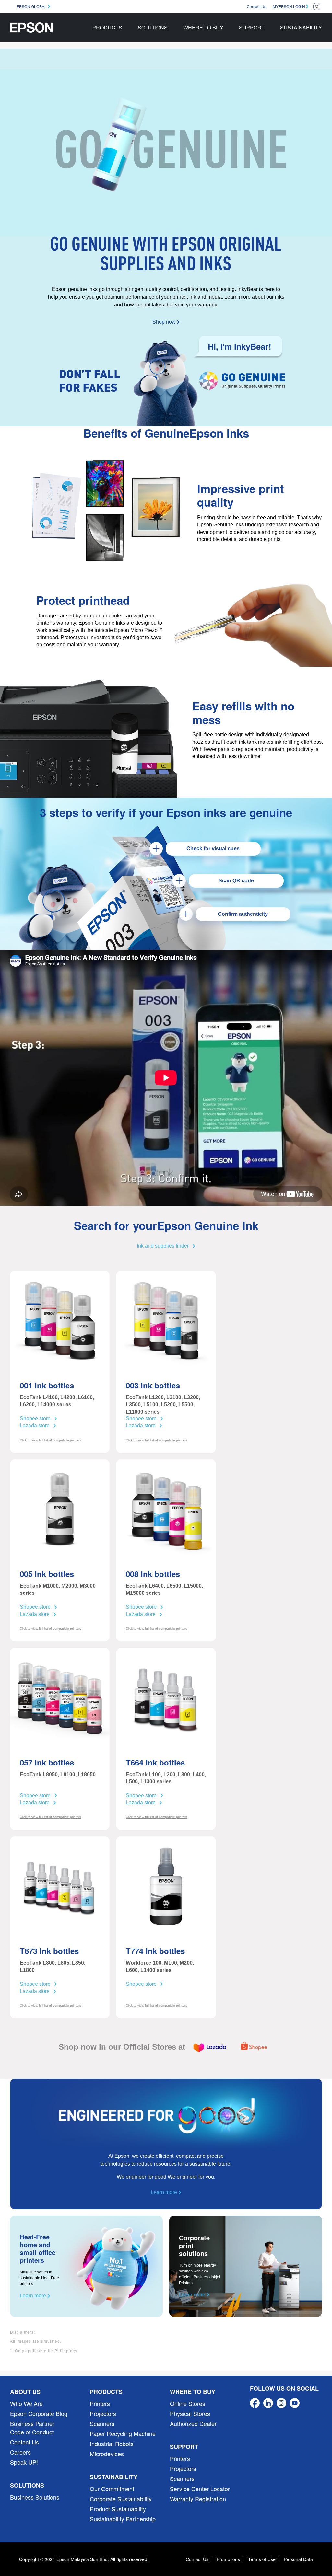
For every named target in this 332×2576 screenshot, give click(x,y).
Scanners (102, 2423)
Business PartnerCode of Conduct (32, 2428)
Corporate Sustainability (121, 2499)
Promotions (228, 2559)
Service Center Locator (200, 2489)
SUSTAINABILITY (301, 27)
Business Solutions (35, 2497)
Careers (20, 2452)
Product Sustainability (118, 2509)
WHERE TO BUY (203, 27)
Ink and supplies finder (163, 1246)
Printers (100, 2403)
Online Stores (188, 2403)
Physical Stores (190, 2413)
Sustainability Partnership (123, 2519)
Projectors (103, 2413)
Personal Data (298, 2559)
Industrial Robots (112, 2444)
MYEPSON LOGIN (289, 6)
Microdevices (107, 2454)
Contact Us (256, 6)
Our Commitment (112, 2489)
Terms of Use (262, 2559)
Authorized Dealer (193, 2423)
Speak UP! (24, 2462)
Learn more (165, 2192)
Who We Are (26, 2403)
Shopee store (35, 1418)
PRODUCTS (107, 27)
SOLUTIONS (153, 27)
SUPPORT (252, 27)
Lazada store (35, 1426)
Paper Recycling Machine (123, 2433)
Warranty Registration (198, 2499)
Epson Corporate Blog (39, 2413)
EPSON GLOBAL (32, 6)
